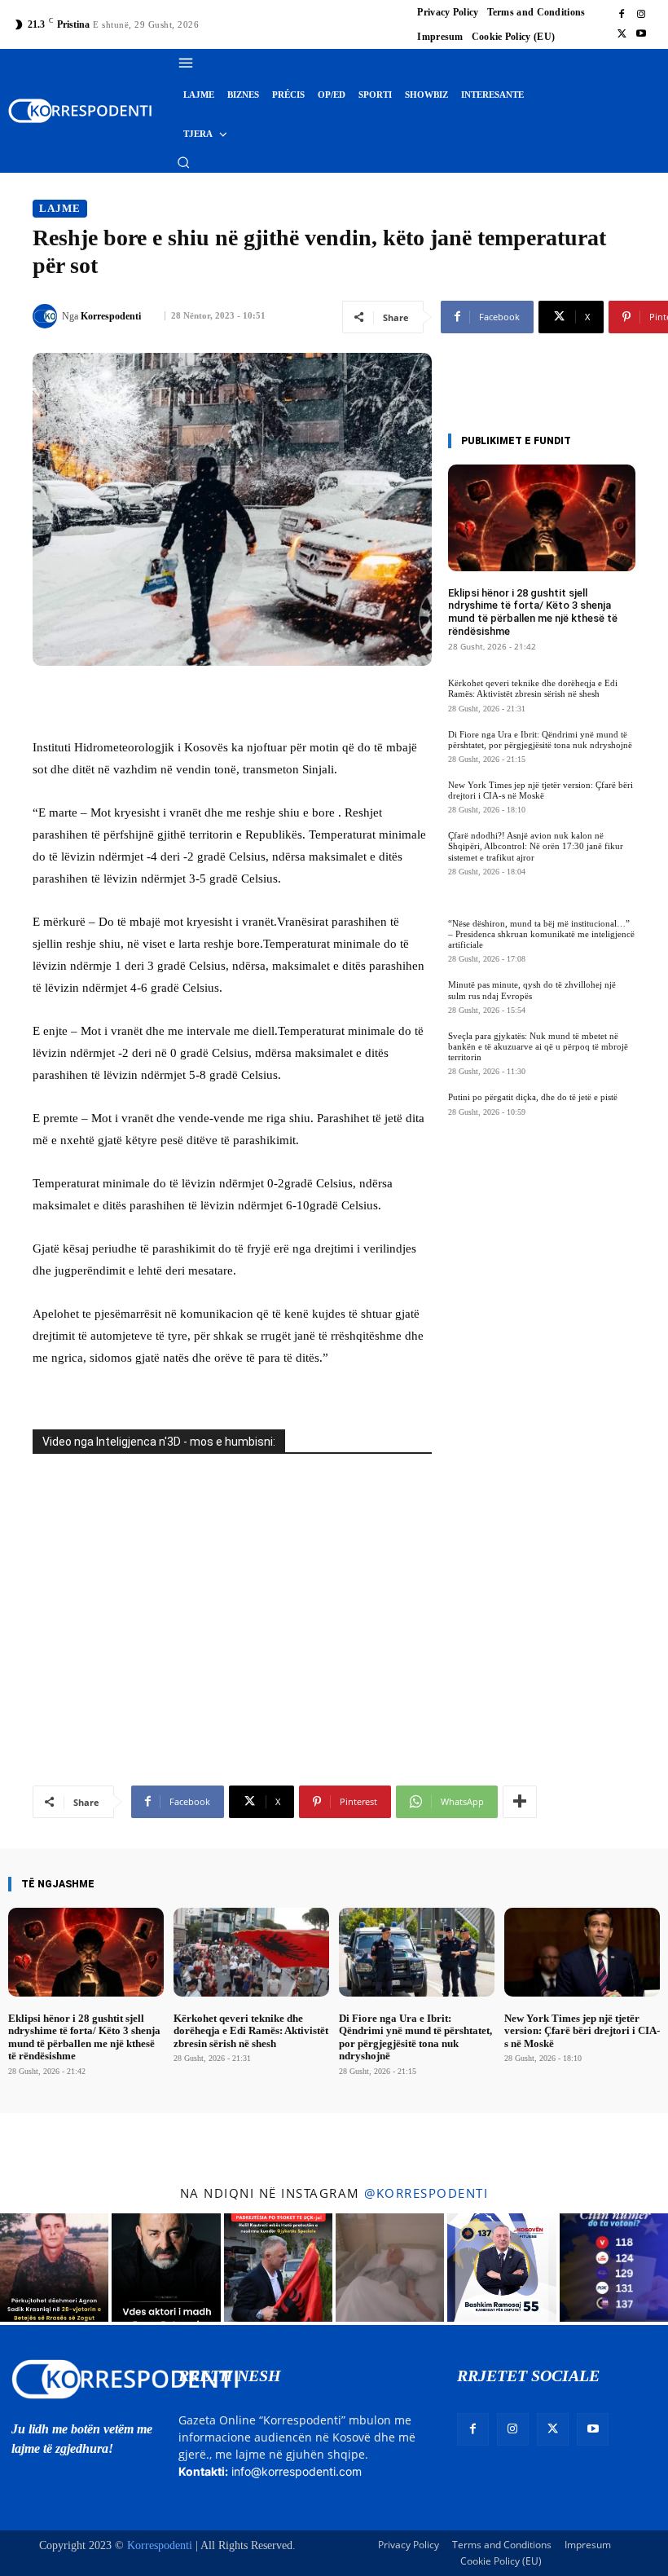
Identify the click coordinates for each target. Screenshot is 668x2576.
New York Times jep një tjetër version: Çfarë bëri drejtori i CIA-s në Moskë (541, 790)
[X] (622, 34)
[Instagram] (641, 15)
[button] (183, 162)
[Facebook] (622, 15)
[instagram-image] (54, 2268)
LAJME (60, 208)
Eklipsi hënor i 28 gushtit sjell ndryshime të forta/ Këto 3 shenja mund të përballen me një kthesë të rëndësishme (533, 612)
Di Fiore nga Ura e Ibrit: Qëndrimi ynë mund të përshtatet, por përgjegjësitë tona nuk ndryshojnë (540, 740)
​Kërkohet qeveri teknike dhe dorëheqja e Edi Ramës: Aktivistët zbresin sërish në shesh (533, 688)
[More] (520, 1802)
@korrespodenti (426, 2193)
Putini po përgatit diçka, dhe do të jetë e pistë (533, 1097)
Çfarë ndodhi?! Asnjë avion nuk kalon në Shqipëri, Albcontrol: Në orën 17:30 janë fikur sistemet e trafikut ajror (536, 846)
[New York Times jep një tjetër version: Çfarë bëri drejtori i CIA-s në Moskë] (582, 1952)
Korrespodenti (111, 316)
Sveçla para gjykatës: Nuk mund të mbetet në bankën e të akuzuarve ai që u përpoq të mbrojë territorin (538, 1046)
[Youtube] (641, 34)
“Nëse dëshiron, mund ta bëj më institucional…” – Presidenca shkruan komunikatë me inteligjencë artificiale (541, 934)
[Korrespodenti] (47, 316)
